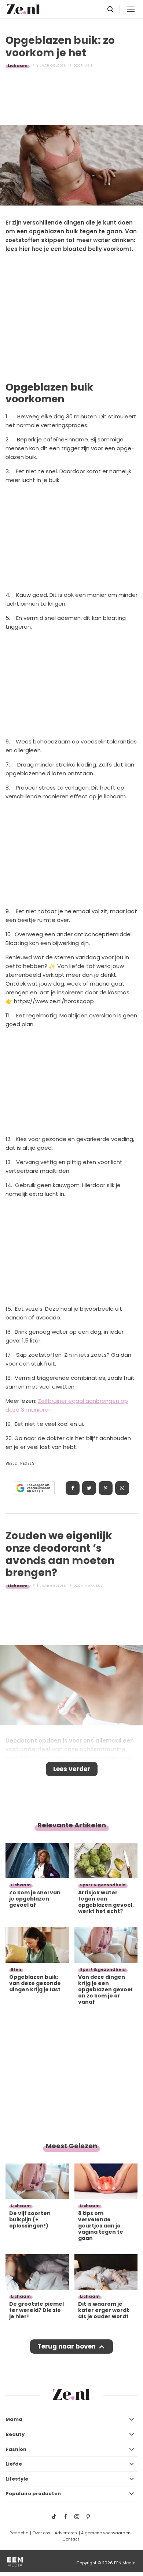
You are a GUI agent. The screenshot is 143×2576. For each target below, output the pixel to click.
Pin (106, 1488)
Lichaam (18, 65)
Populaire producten (33, 2494)
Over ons (41, 2533)
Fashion (16, 2449)
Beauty (15, 2434)
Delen (73, 1488)
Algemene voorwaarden (106, 2533)
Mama (14, 2419)
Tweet (89, 1488)
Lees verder (72, 1769)
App (122, 1488)
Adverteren (66, 2533)
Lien (88, 65)
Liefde (14, 2464)
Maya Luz (94, 1586)
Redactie (19, 2533)
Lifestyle (17, 2479)
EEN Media (125, 2563)
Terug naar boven (67, 2346)
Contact (71, 2539)
